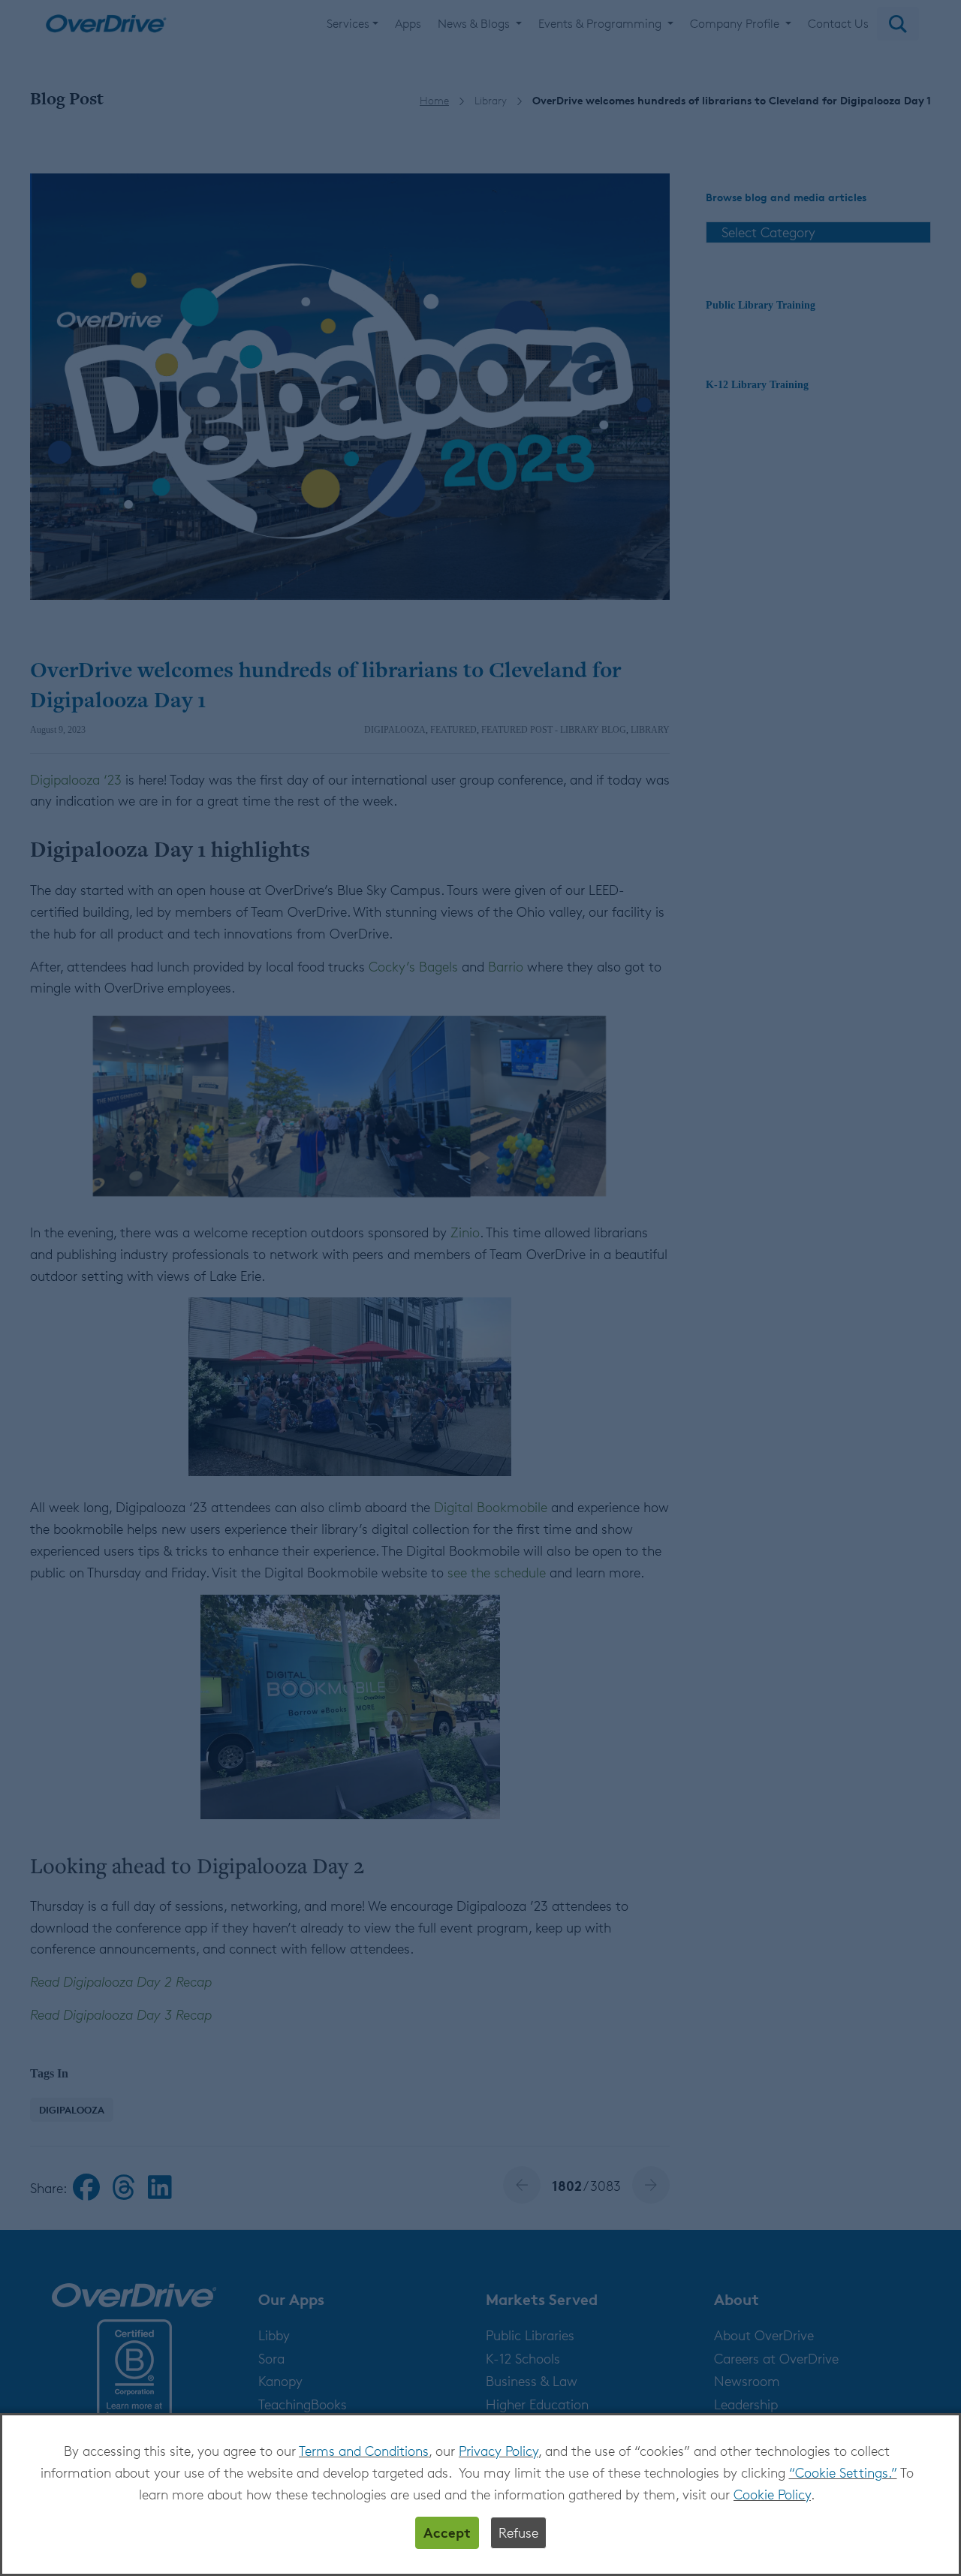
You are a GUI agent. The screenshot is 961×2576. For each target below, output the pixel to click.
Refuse (518, 2532)
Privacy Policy (499, 2451)
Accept (447, 2532)
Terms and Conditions (364, 2451)
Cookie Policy (772, 2494)
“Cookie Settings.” (843, 2472)
